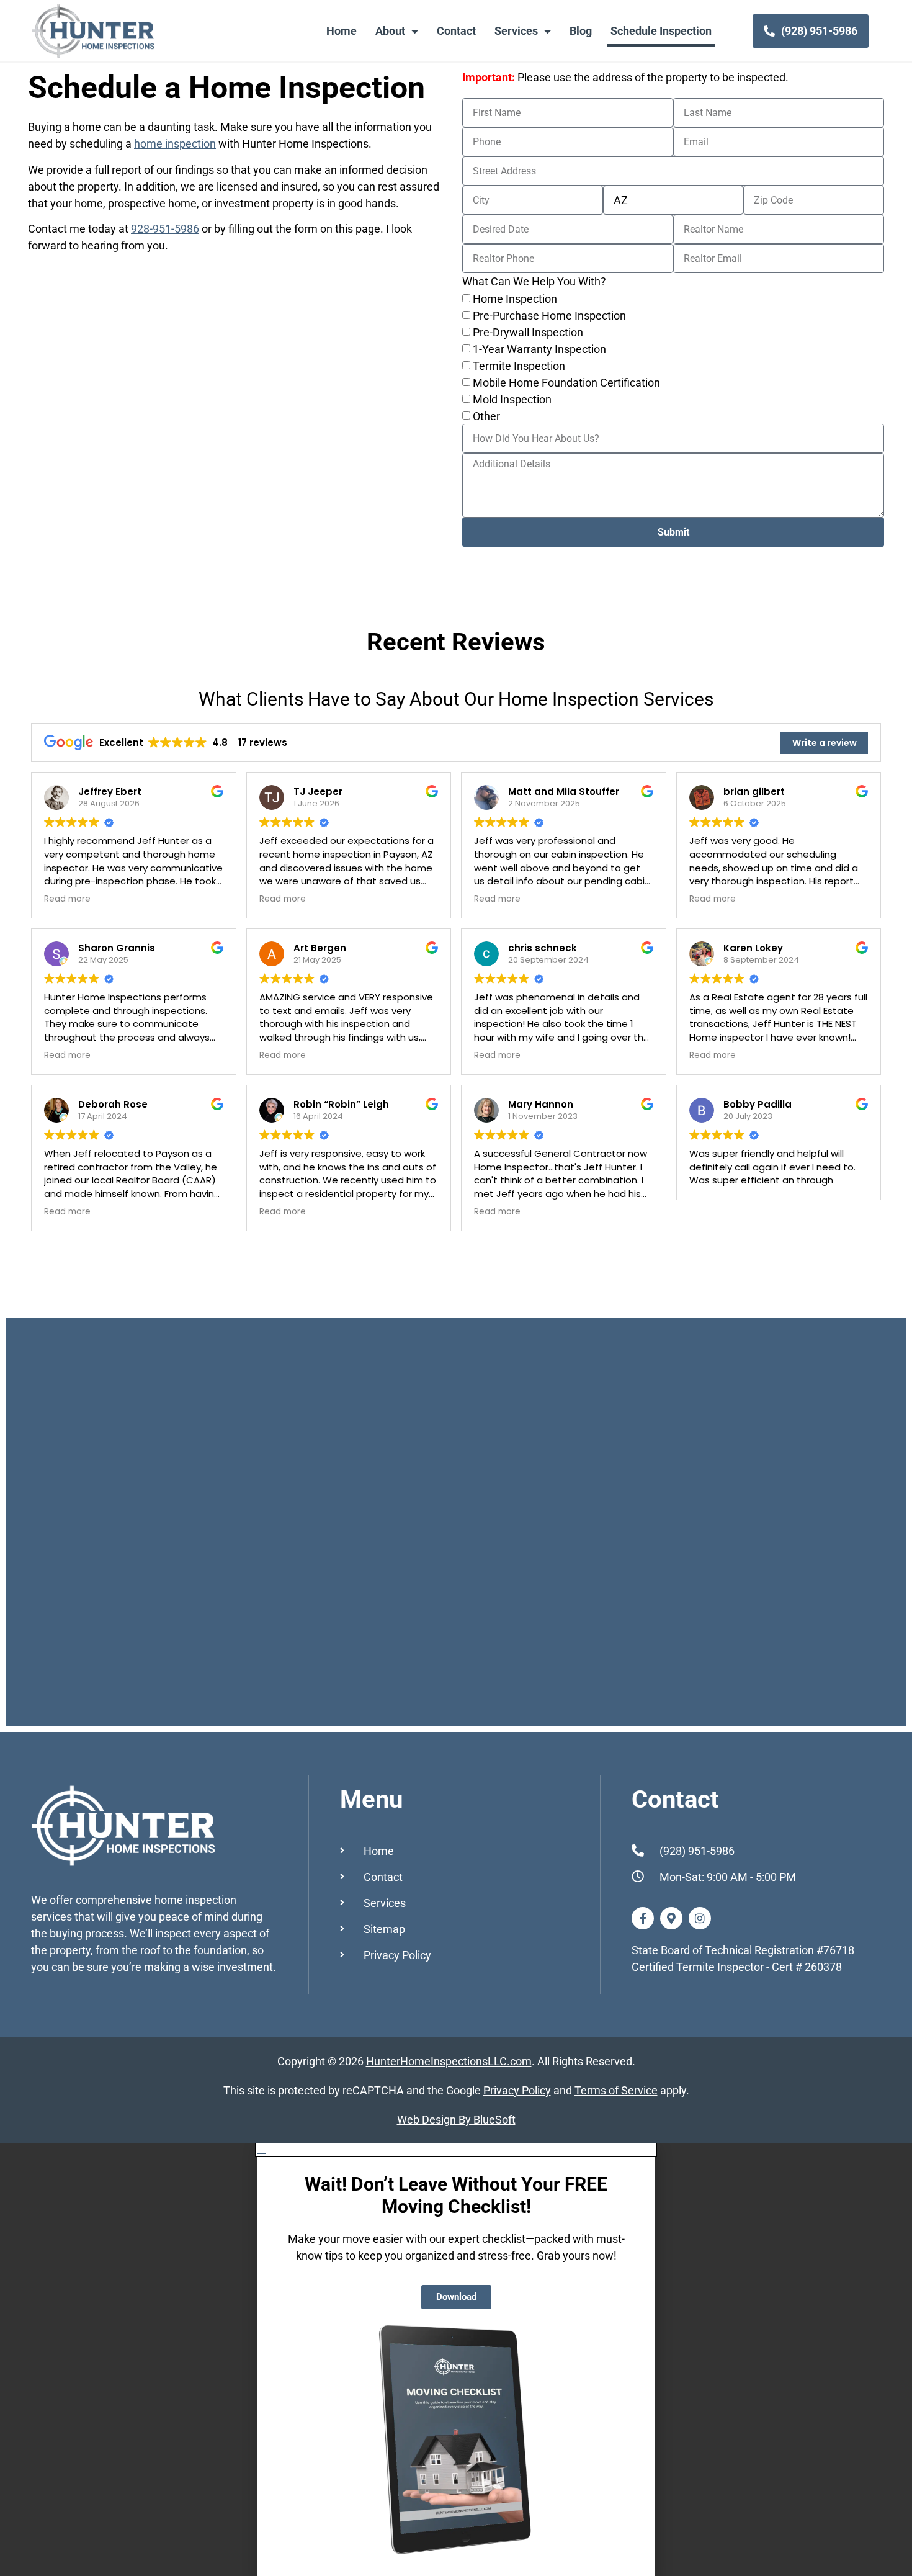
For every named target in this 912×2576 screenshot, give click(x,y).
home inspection (175, 144)
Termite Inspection (519, 366)
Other (486, 417)
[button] (456, 2149)
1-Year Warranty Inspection (539, 350)
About (390, 31)
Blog (581, 31)
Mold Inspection (512, 400)
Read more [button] (67, 899)
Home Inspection (515, 299)
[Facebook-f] (643, 1918)
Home (342, 31)
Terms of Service (616, 2090)
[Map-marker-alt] (671, 1918)
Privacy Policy (517, 2090)
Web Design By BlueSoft (456, 2120)
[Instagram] (700, 1918)
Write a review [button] (825, 743)
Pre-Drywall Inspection (528, 333)
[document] (456, 2360)
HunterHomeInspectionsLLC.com (449, 2061)
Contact (456, 31)
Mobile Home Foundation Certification (566, 383)
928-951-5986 (165, 229)
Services (516, 31)
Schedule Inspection (661, 31)
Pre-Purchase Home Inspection (549, 316)
